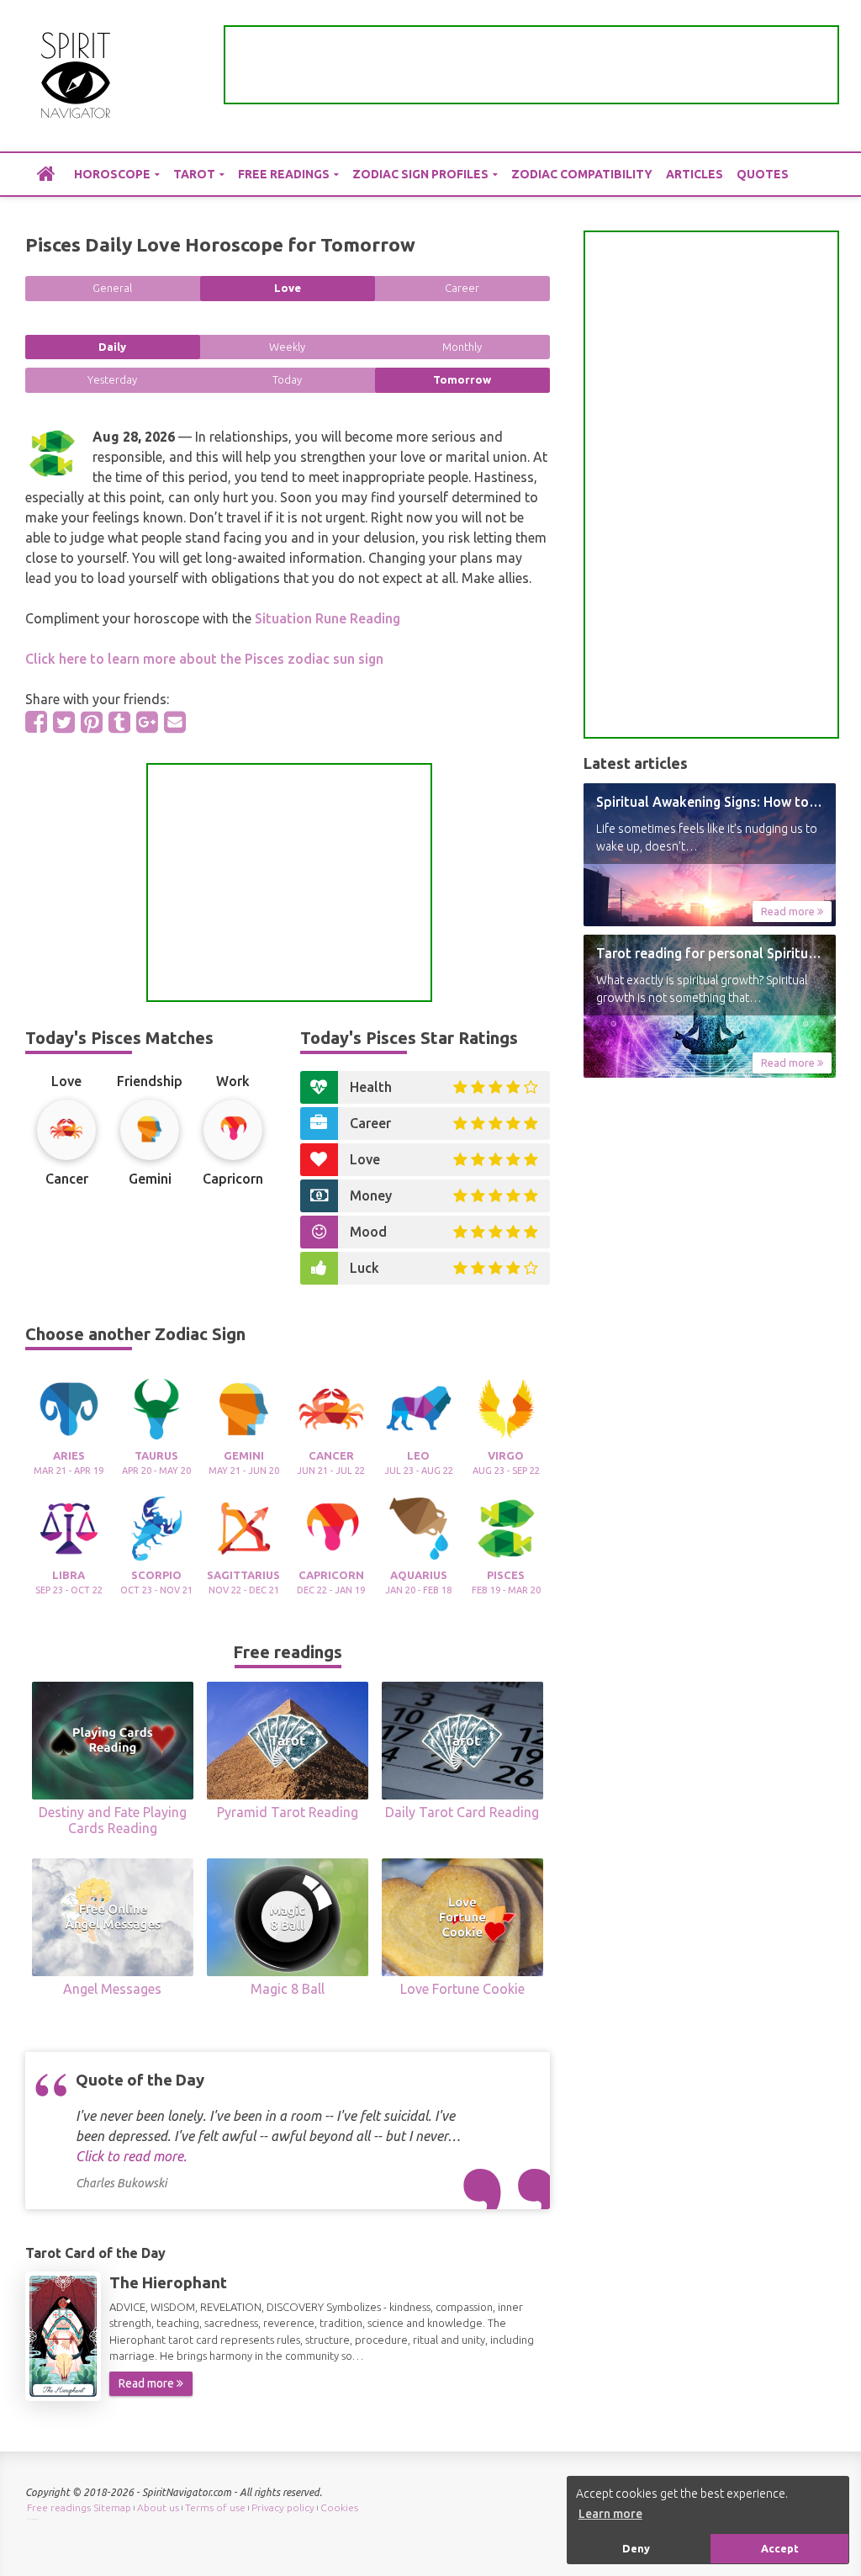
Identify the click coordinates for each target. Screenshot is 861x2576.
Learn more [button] (610, 2514)
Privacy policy (283, 2507)
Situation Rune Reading (327, 618)
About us (158, 2507)
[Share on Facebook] (36, 722)
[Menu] (823, 76)
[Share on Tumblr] (119, 722)
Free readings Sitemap (79, 2507)
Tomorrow (462, 379)
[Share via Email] (175, 722)
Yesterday (112, 379)
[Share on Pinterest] (92, 722)
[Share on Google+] (147, 722)
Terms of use (215, 2507)
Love (288, 288)
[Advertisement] (531, 65)
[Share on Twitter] (64, 722)
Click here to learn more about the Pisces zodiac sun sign (204, 659)
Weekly (287, 347)
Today (287, 379)
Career (462, 288)
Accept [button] (780, 2548)
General (112, 288)
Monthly (462, 347)
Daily (112, 347)
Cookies (339, 2507)
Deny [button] (636, 2548)
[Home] (46, 173)
